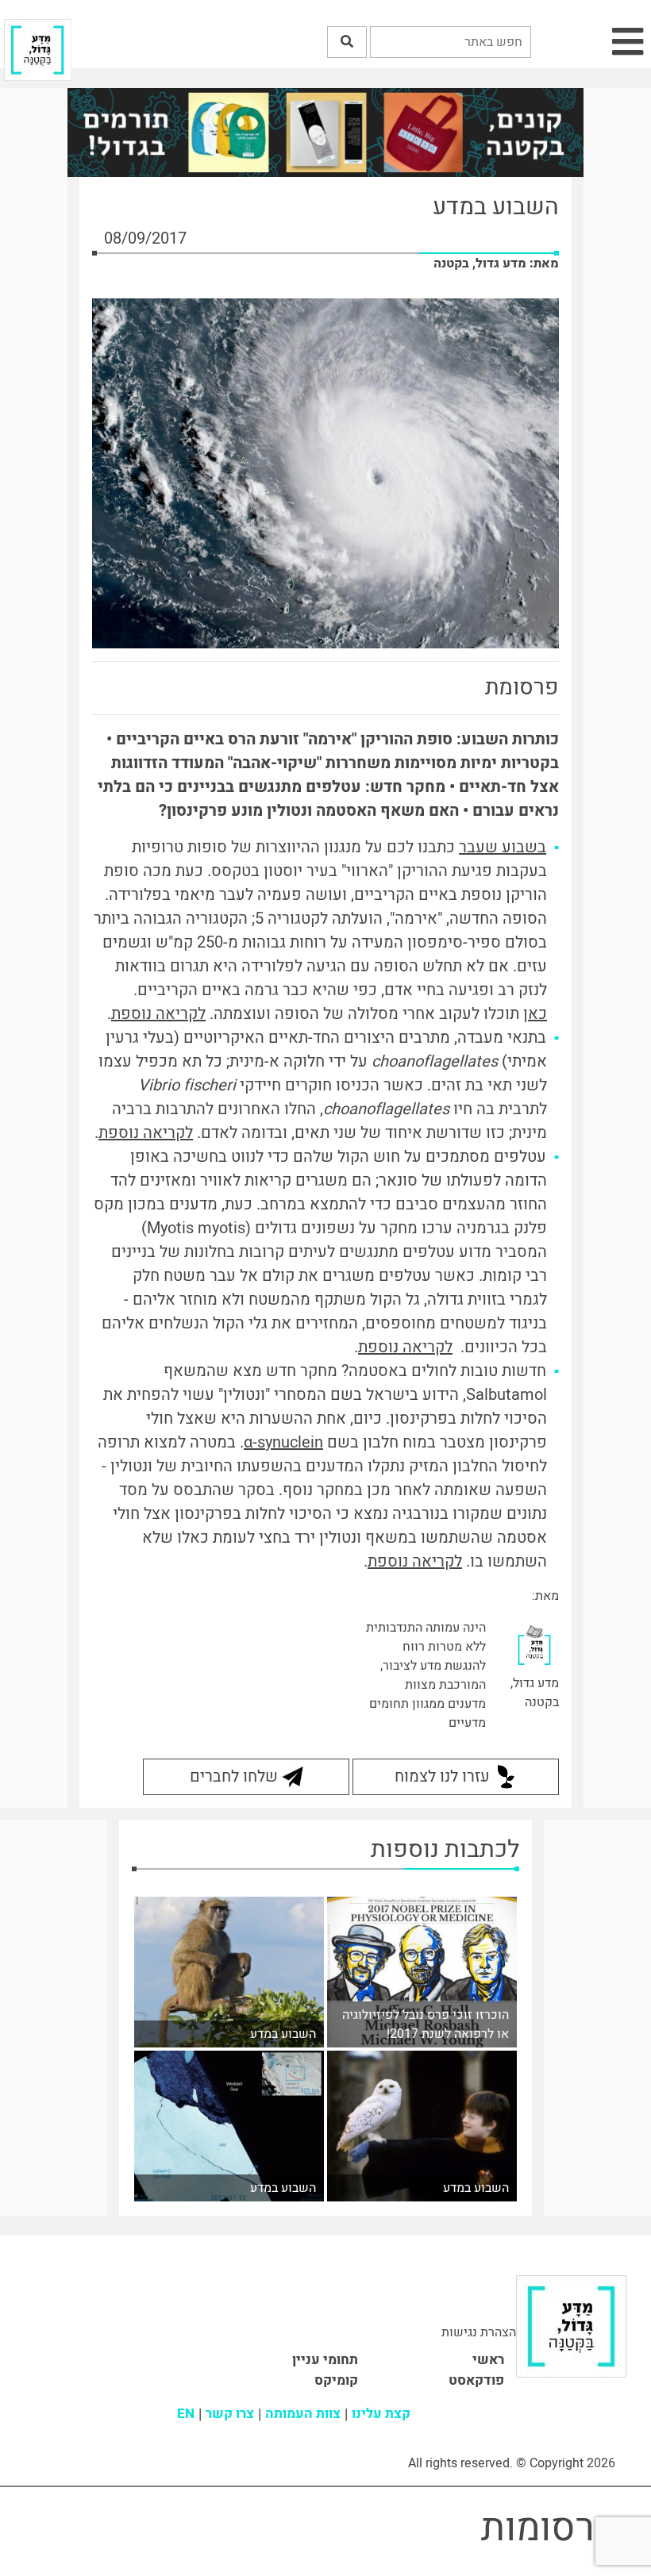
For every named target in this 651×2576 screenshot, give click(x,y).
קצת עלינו (381, 2414)
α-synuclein (283, 1442)
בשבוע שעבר (503, 847)
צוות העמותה (303, 2414)
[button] (347, 42)
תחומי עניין (325, 2360)
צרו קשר (230, 2414)
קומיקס (336, 2380)
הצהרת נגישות (479, 2332)
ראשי (488, 2360)
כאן (535, 1014)
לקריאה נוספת (158, 1014)
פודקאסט (476, 2380)
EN (186, 2414)
